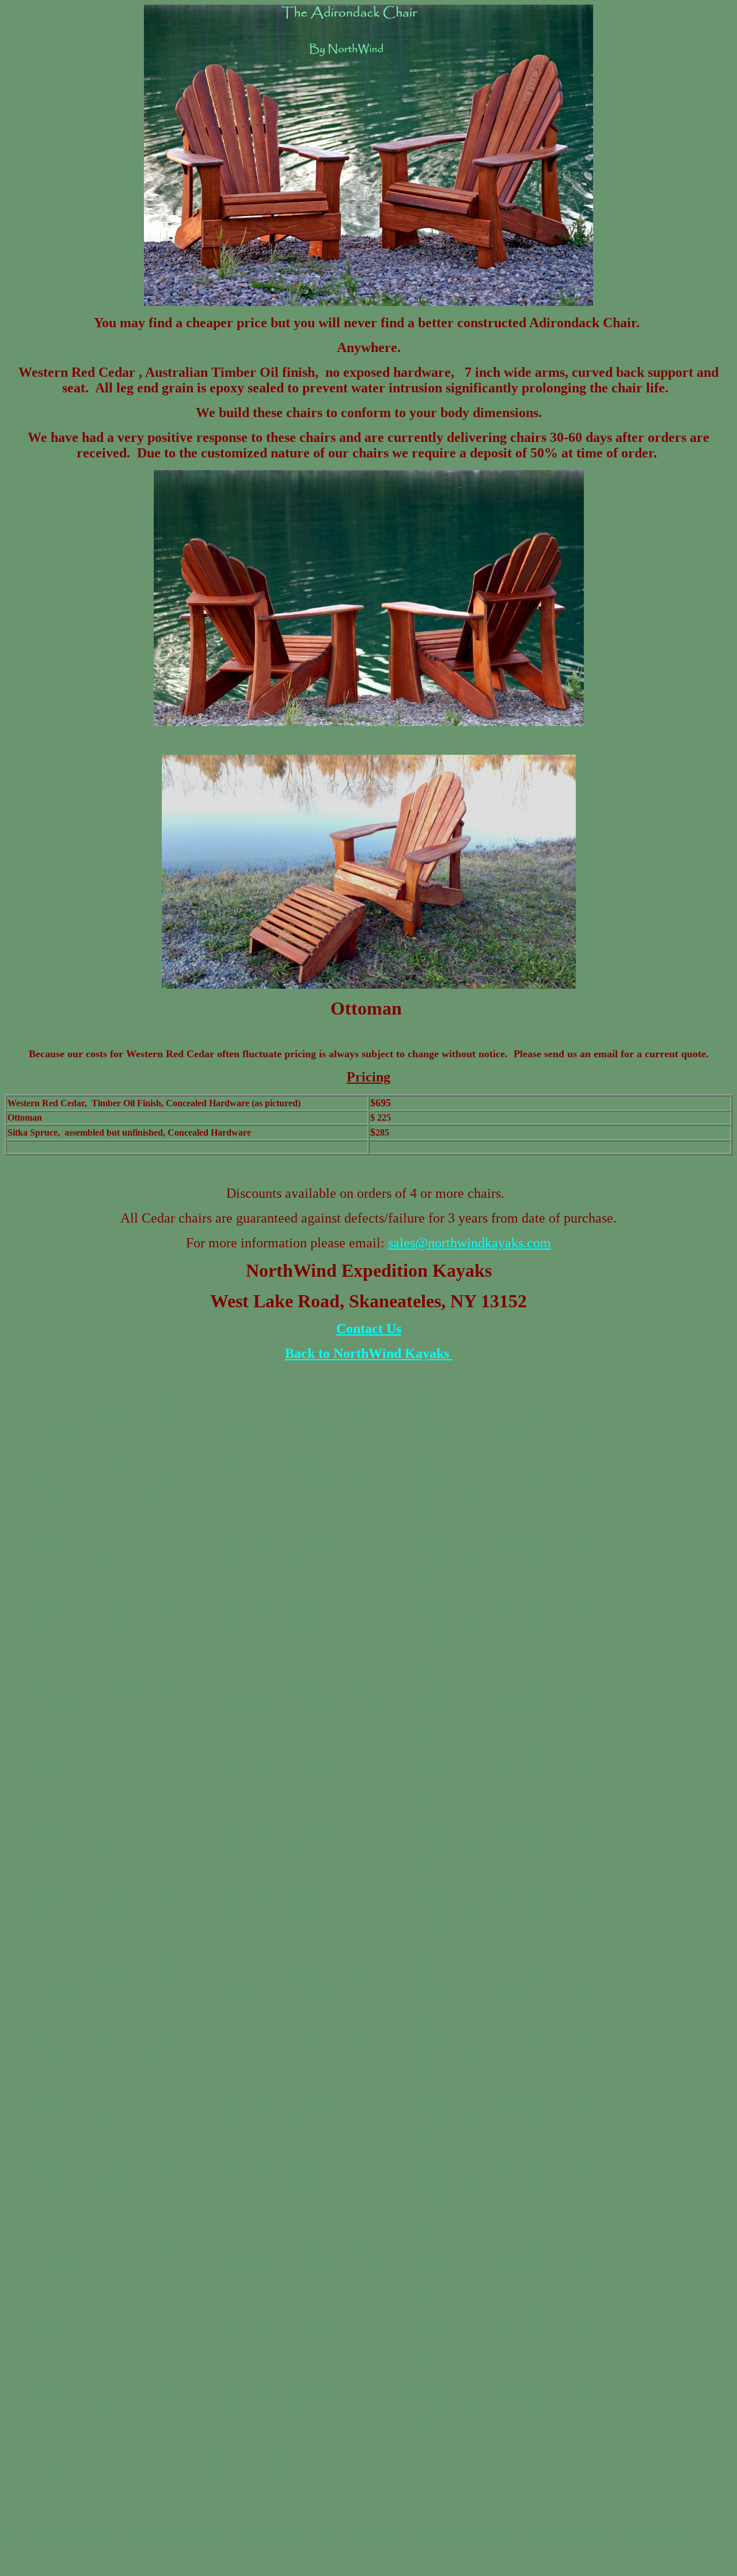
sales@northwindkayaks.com (470, 1243)
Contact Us (369, 1329)
